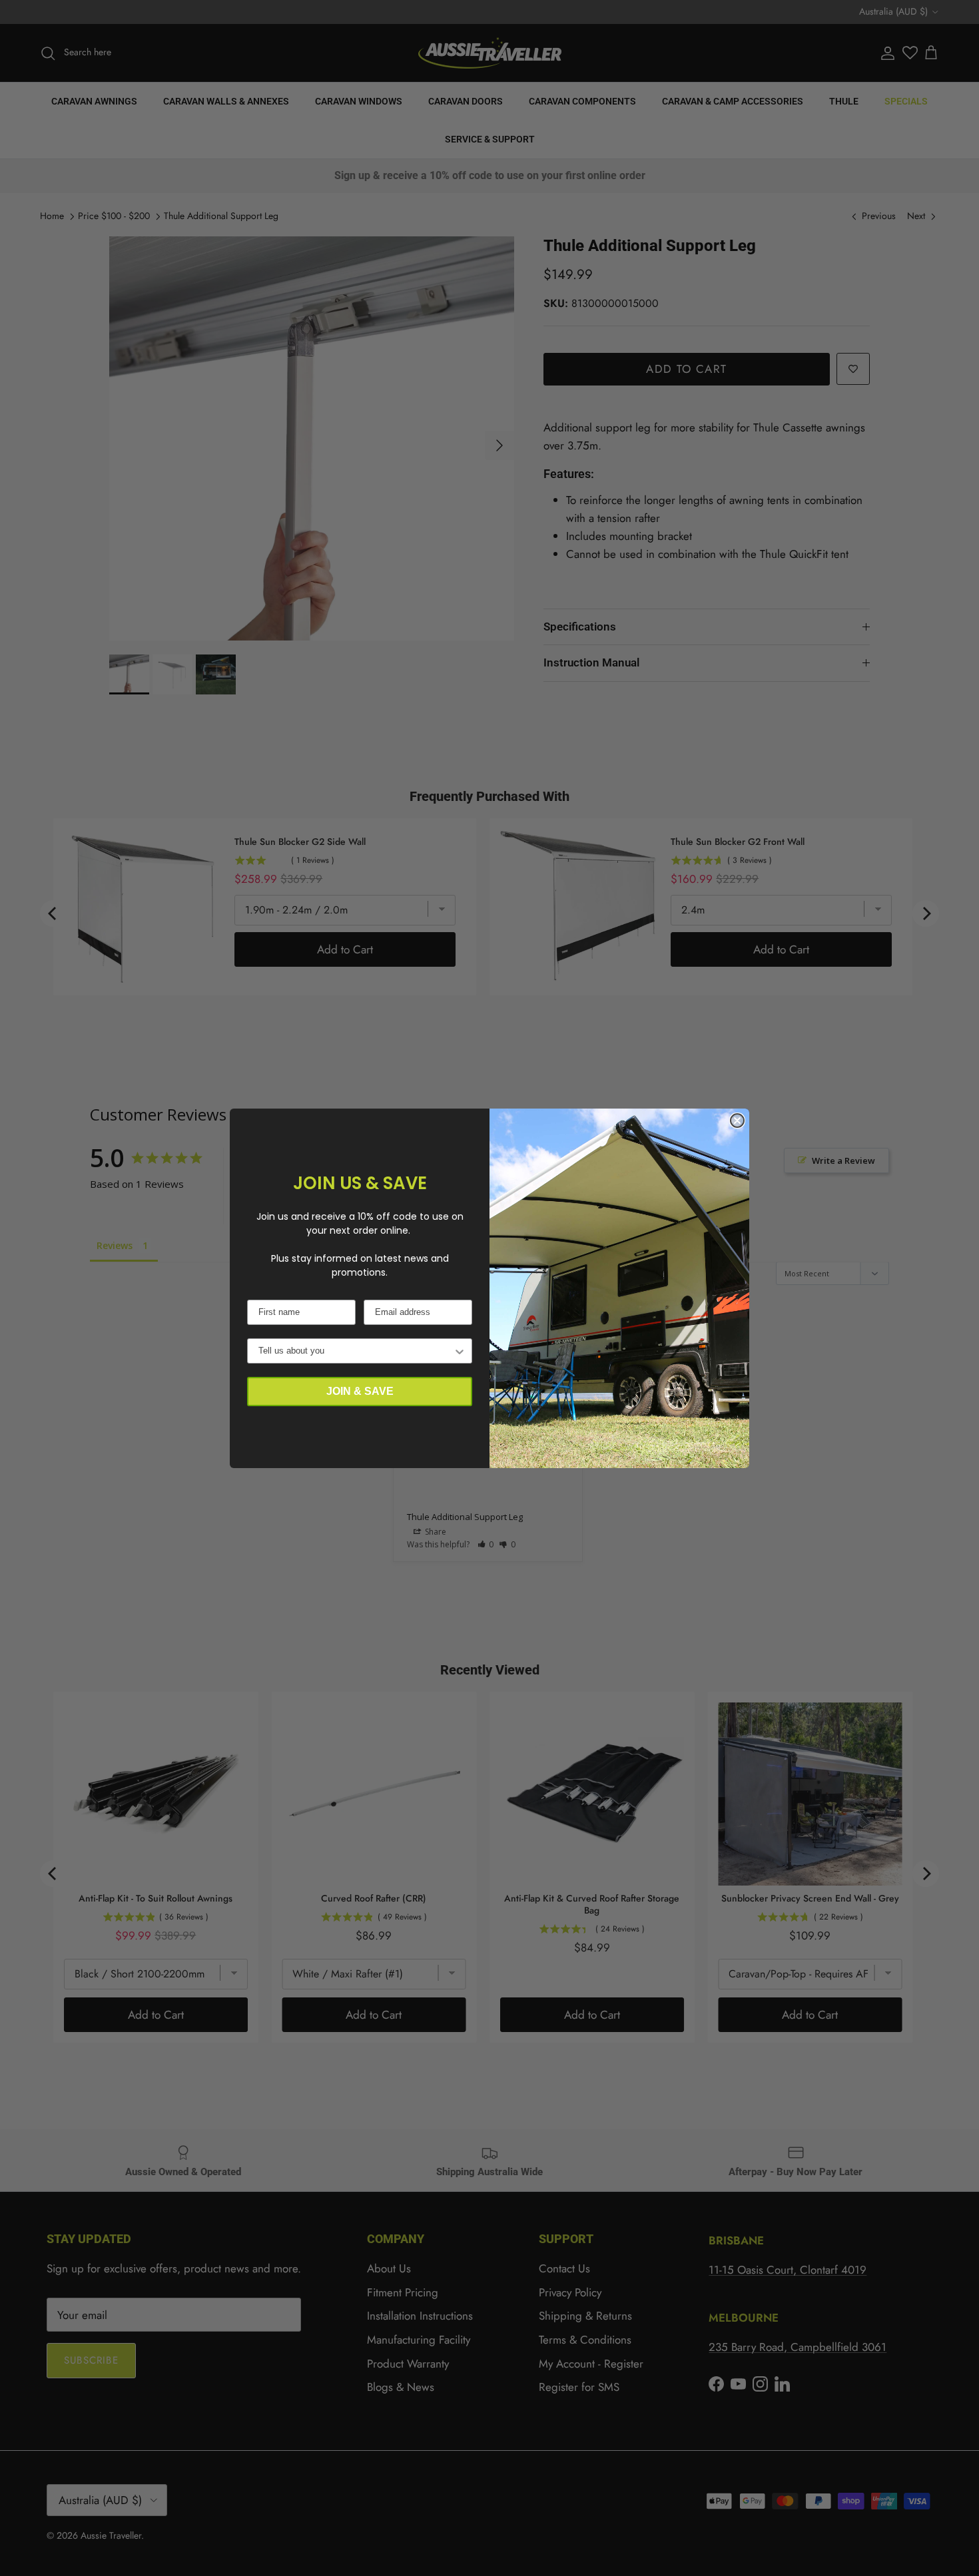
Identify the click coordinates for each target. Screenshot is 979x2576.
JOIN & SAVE (360, 1391)
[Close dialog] (737, 1121)
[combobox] (356, 1351)
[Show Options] (460, 1351)
